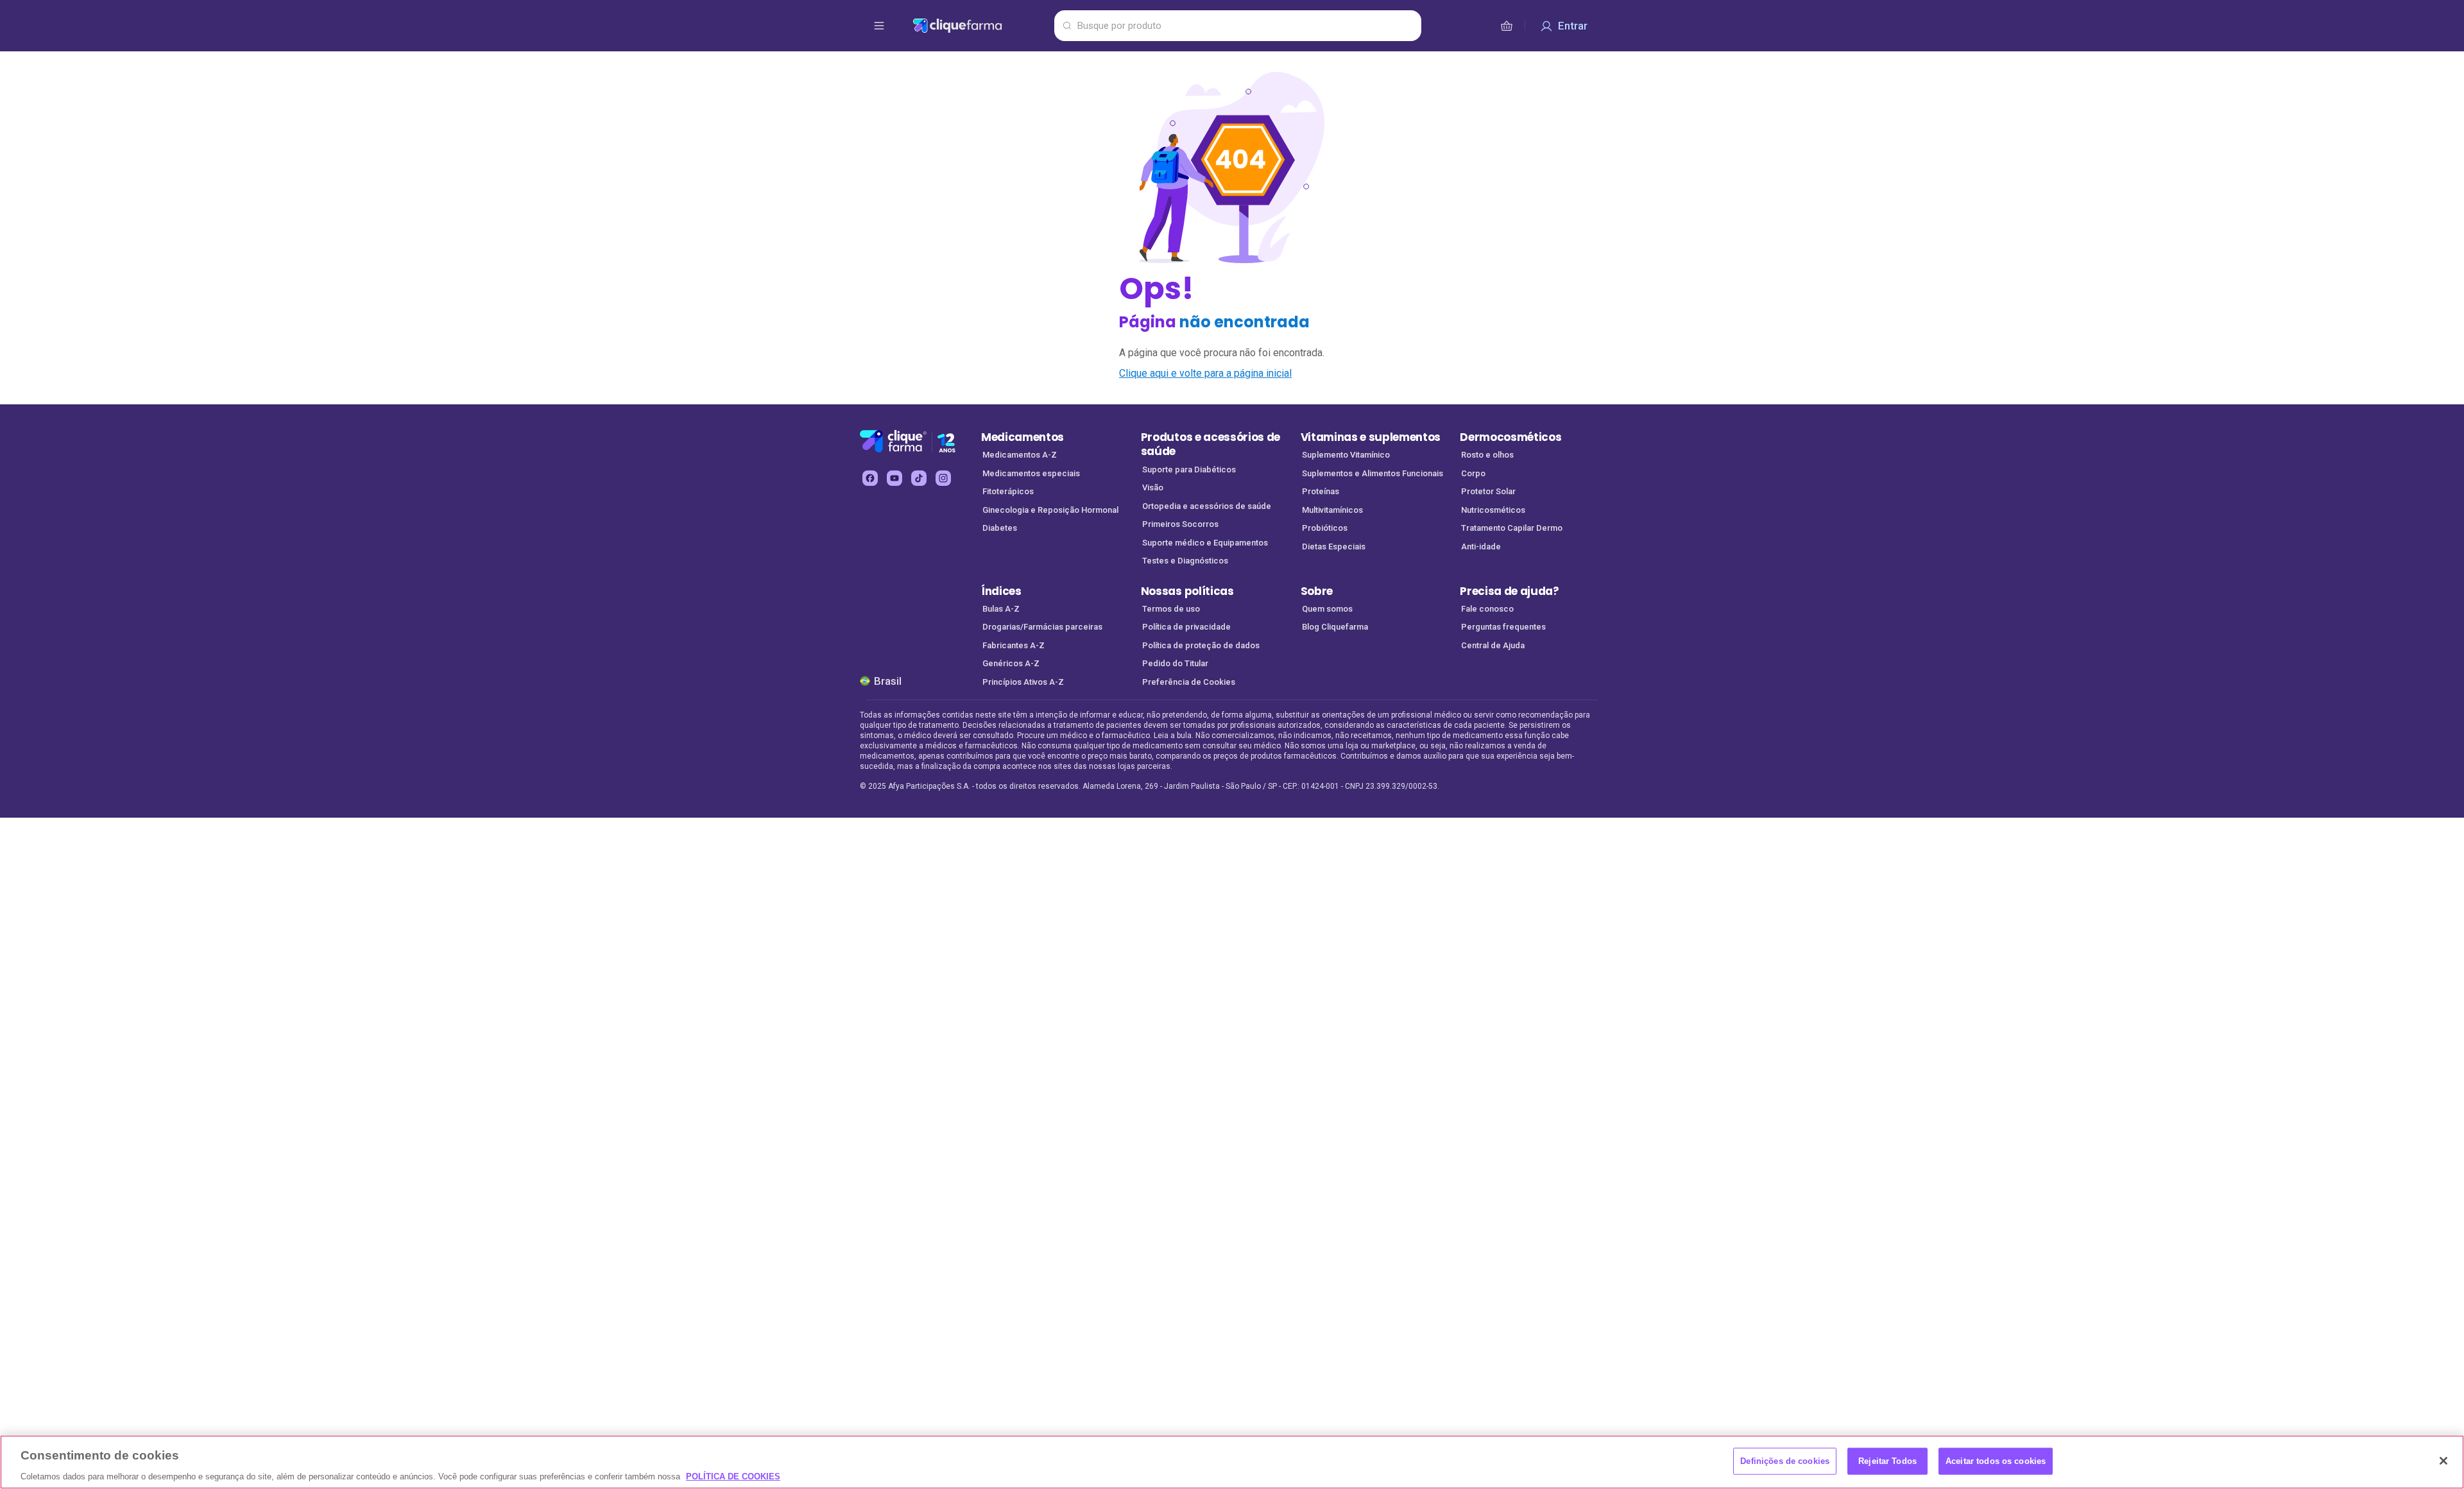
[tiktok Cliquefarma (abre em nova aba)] (919, 478)
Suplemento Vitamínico (1346, 455)
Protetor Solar (1488, 491)
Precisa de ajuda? (1510, 591)
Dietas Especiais (1334, 547)
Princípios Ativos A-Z (1023, 682)
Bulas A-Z (1001, 609)
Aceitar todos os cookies (1996, 1460)
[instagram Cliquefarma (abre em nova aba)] (943, 478)
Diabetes (1000, 528)
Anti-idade (1481, 547)
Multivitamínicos (1332, 510)
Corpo (1473, 473)
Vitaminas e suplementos (1371, 437)
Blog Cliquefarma (1335, 627)
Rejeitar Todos (1887, 1460)
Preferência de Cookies (1189, 682)
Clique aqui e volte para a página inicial (1205, 373)
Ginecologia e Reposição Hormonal (1050, 510)
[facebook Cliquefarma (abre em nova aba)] (870, 478)
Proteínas (1321, 491)
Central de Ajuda (1493, 645)
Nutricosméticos (1493, 510)
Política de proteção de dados (1201, 645)
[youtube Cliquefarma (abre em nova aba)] (894, 478)
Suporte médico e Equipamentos (1205, 543)
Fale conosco (1487, 609)
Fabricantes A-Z (1014, 645)
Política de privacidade (1186, 627)
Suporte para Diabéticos (1189, 469)
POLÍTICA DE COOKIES (733, 1476)
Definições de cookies (1785, 1460)
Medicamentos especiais (1031, 473)
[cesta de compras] (1507, 26)
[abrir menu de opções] (879, 26)
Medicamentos (1022, 437)
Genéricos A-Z (1011, 663)
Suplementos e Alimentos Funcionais (1373, 473)
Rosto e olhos (1487, 455)
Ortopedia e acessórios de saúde (1207, 506)
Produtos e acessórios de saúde (1211, 444)
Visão (1153, 487)
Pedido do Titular (1175, 663)
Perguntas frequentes (1503, 627)
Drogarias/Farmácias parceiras (1042, 627)
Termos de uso (1171, 609)
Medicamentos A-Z (1020, 455)
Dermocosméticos (1510, 437)
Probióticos (1325, 528)
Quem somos (1327, 609)
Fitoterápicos (1008, 491)
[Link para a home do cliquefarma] (981, 26)
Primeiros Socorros (1180, 524)
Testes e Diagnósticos (1185, 561)
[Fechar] (2443, 1461)
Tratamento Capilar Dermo (1512, 528)
